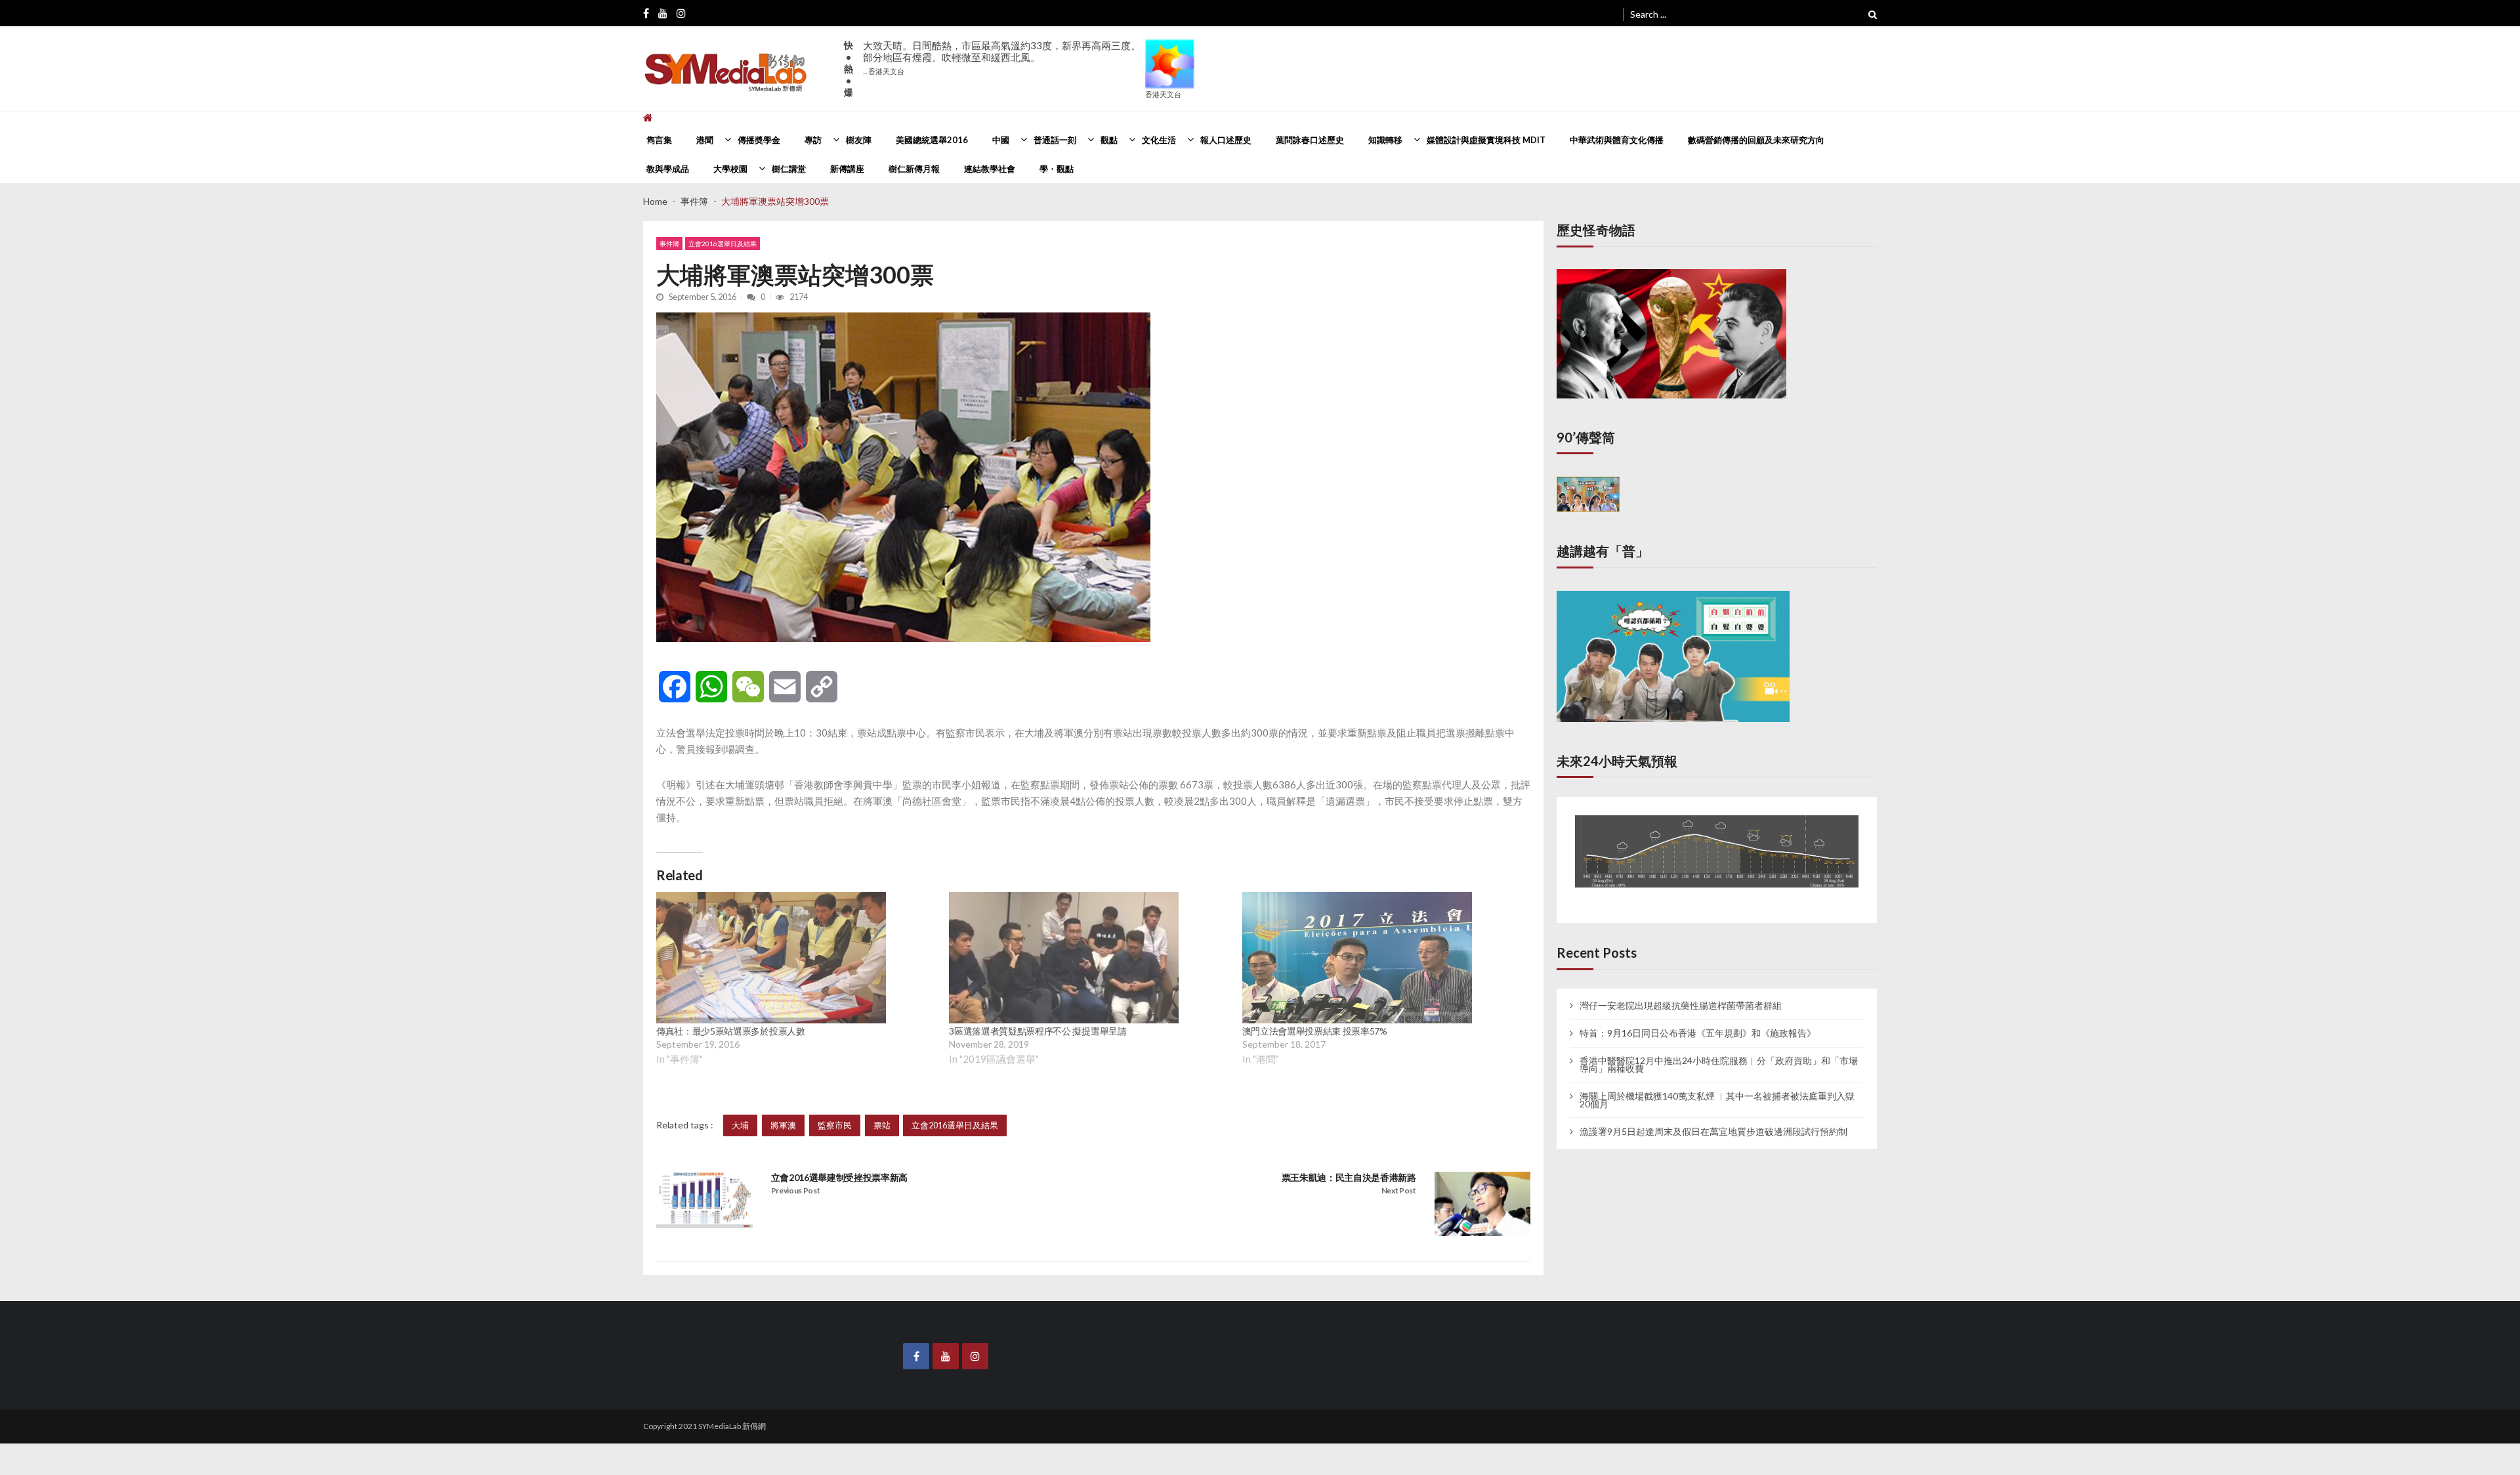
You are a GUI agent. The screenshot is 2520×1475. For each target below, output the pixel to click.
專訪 (813, 140)
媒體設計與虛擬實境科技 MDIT (1486, 140)
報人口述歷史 (1226, 140)
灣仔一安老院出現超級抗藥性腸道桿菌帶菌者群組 (1681, 994)
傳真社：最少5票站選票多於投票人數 (731, 1031)
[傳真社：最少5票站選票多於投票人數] (771, 958)
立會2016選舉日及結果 (723, 244)
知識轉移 (1385, 140)
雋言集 (659, 140)
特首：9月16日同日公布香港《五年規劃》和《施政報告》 (1698, 1021)
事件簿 (669, 244)
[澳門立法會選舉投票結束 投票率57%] (1357, 958)
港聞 (705, 140)
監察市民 (835, 1125)
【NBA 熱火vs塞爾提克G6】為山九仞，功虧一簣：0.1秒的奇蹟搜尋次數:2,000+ (1001, 57)
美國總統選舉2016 (932, 140)
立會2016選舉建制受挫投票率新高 (840, 1177)
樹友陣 (859, 140)
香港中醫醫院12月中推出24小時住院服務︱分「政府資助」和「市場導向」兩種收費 (1719, 1052)
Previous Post (796, 1190)
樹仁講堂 (789, 169)
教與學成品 (668, 169)
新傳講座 (847, 169)
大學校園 (730, 169)
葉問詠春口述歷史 (1310, 140)
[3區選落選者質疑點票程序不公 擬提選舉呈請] (1064, 958)
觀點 (1109, 140)
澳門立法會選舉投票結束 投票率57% (1315, 1031)
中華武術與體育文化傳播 (1617, 140)
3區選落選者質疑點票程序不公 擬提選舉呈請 (1038, 1031)
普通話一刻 (1055, 140)
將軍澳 (783, 1125)
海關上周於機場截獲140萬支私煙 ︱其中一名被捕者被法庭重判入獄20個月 (1717, 1088)
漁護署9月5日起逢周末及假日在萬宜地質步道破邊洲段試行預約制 (1713, 1119)
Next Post (1399, 1190)
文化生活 (1159, 140)
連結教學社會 (990, 169)
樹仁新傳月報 (914, 169)
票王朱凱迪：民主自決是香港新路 (1349, 1177)
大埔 (740, 1125)
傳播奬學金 (759, 140)
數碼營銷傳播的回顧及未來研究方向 (1756, 140)
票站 (882, 1125)
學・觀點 (1057, 169)
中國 (1001, 140)
